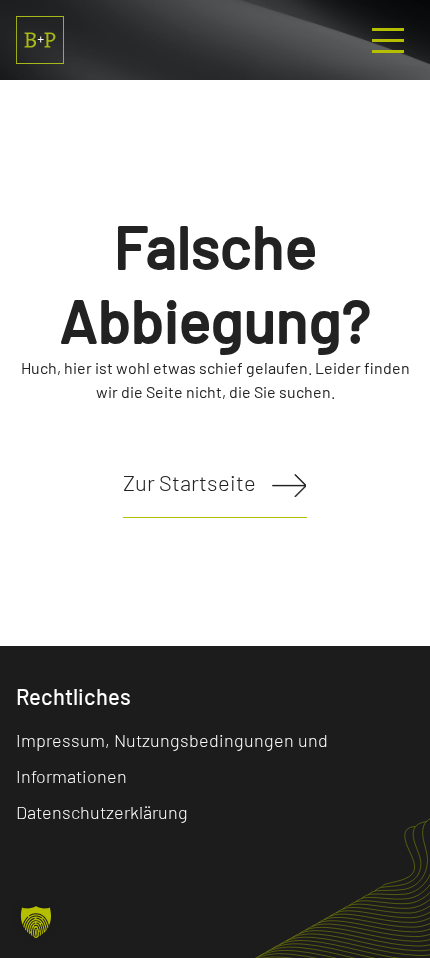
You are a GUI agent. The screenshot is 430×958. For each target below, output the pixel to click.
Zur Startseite (189, 482)
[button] (36, 922)
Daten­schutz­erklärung (102, 812)
